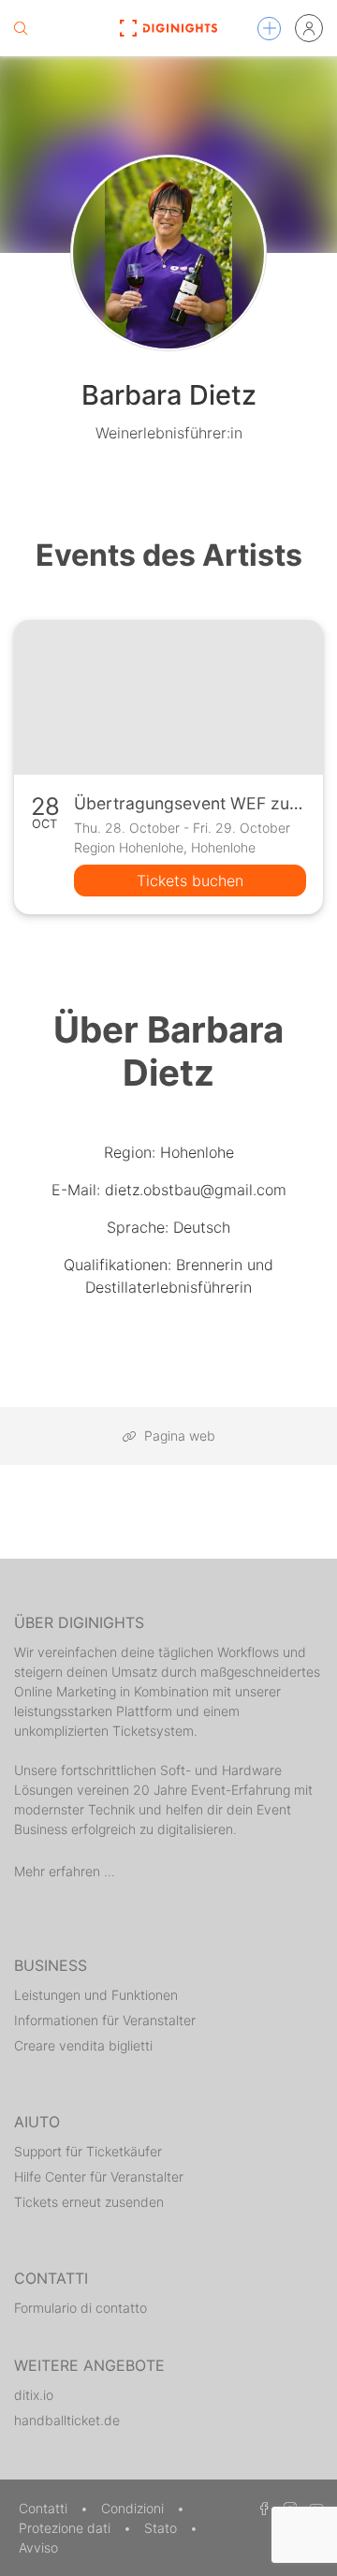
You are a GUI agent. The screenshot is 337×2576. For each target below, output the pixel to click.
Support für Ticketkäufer (88, 2151)
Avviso (38, 2547)
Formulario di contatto (81, 2308)
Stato (162, 2528)
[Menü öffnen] (269, 29)
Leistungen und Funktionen (96, 1995)
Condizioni (134, 2508)
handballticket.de (67, 2420)
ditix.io (34, 2395)
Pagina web (178, 1436)
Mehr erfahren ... (65, 1871)
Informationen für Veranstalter (105, 2020)
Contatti (45, 2508)
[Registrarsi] (309, 28)
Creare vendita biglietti (83, 2045)
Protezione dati (66, 2528)
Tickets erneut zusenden (89, 2202)
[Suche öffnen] (21, 28)
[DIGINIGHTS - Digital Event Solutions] (168, 28)
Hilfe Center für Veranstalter (99, 2176)
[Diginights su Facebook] (261, 2508)
